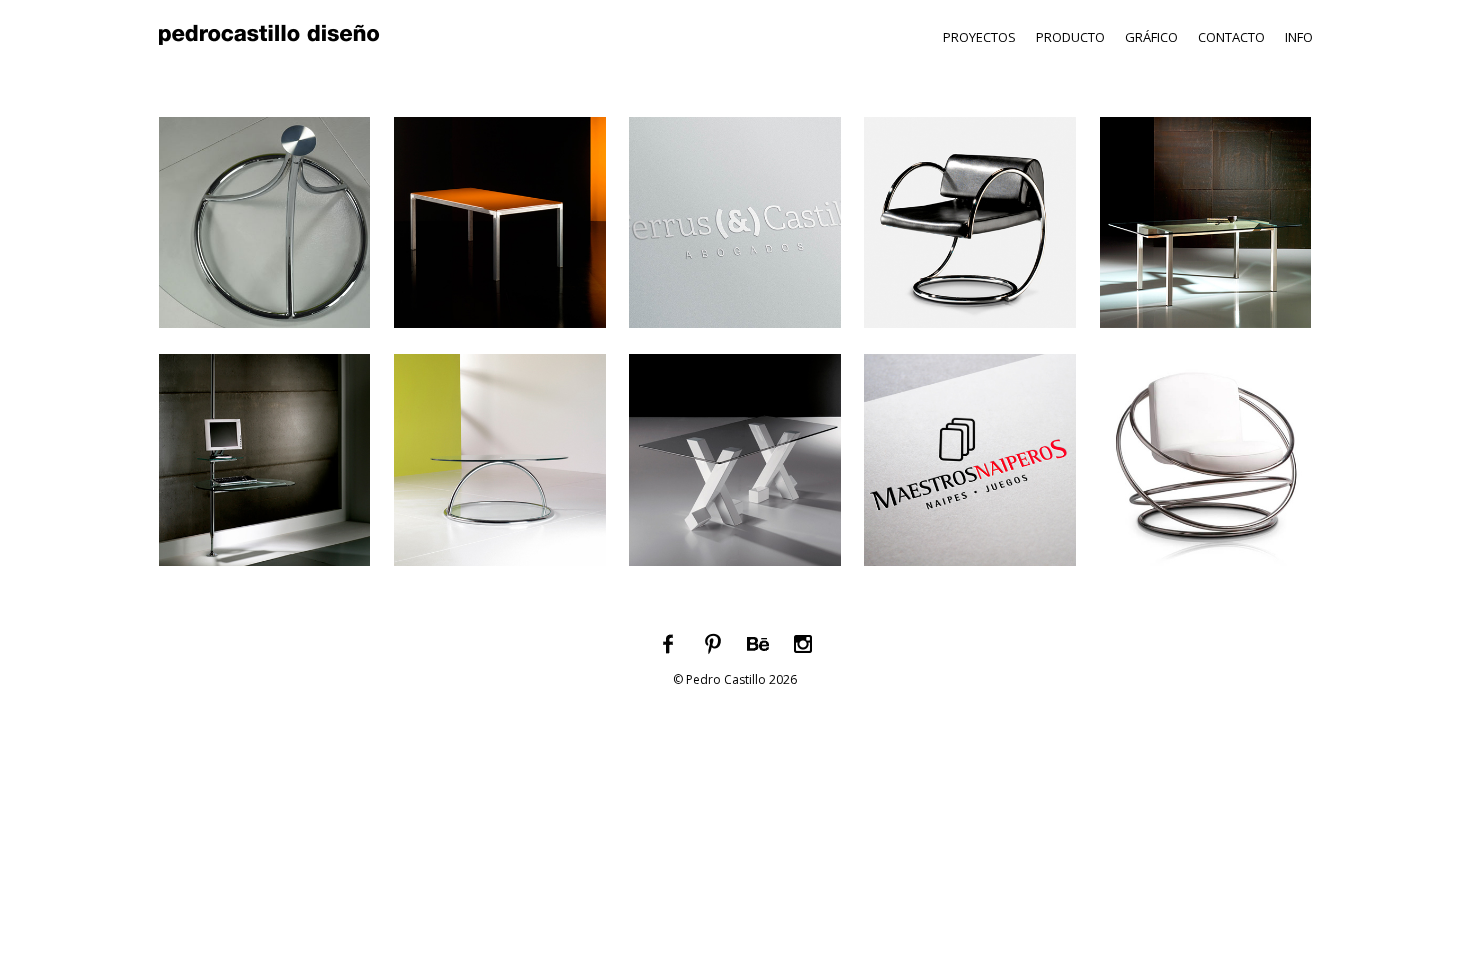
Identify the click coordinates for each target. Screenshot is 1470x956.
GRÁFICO (1151, 37)
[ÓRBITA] (1205, 571)
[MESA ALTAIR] (264, 334)
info (1299, 37)
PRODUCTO (1070, 37)
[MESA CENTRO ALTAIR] (499, 571)
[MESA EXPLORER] (264, 571)
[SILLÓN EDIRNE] (970, 334)
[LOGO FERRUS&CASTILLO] (734, 334)
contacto (1231, 37)
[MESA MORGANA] (499, 334)
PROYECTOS (979, 37)
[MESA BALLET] (734, 571)
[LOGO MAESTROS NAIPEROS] (970, 571)
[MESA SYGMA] (1205, 334)
